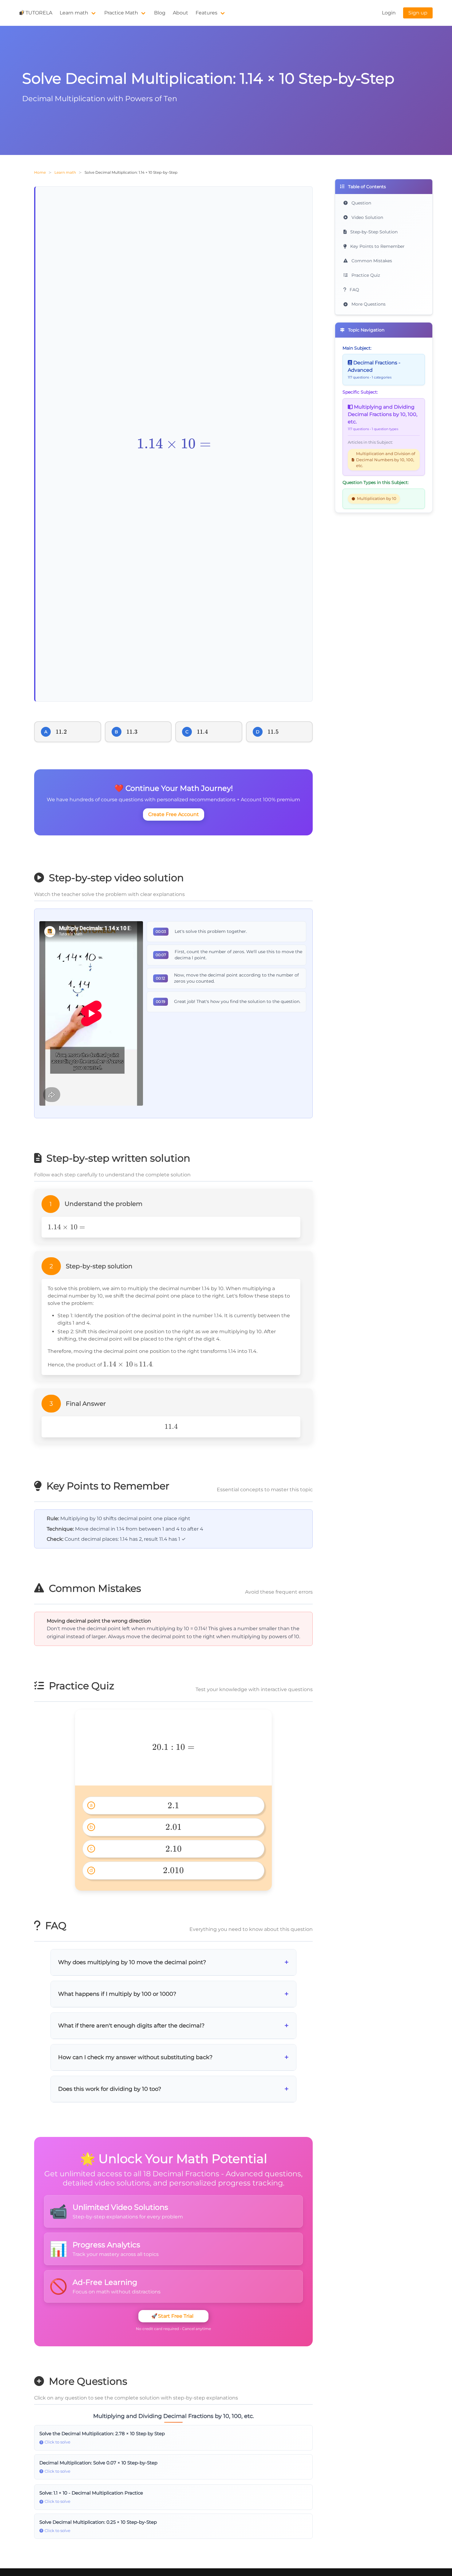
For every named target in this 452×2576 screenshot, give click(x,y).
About (180, 13)
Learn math (74, 13)
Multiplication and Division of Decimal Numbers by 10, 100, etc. (386, 460)
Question (361, 203)
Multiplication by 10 (377, 499)
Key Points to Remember (377, 246)
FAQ (354, 290)
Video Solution (367, 217)
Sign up (418, 13)
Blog (160, 13)
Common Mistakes (371, 261)
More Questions (368, 304)
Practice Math (121, 13)
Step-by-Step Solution (373, 232)
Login (389, 13)
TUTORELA (39, 13)
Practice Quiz (365, 275)
